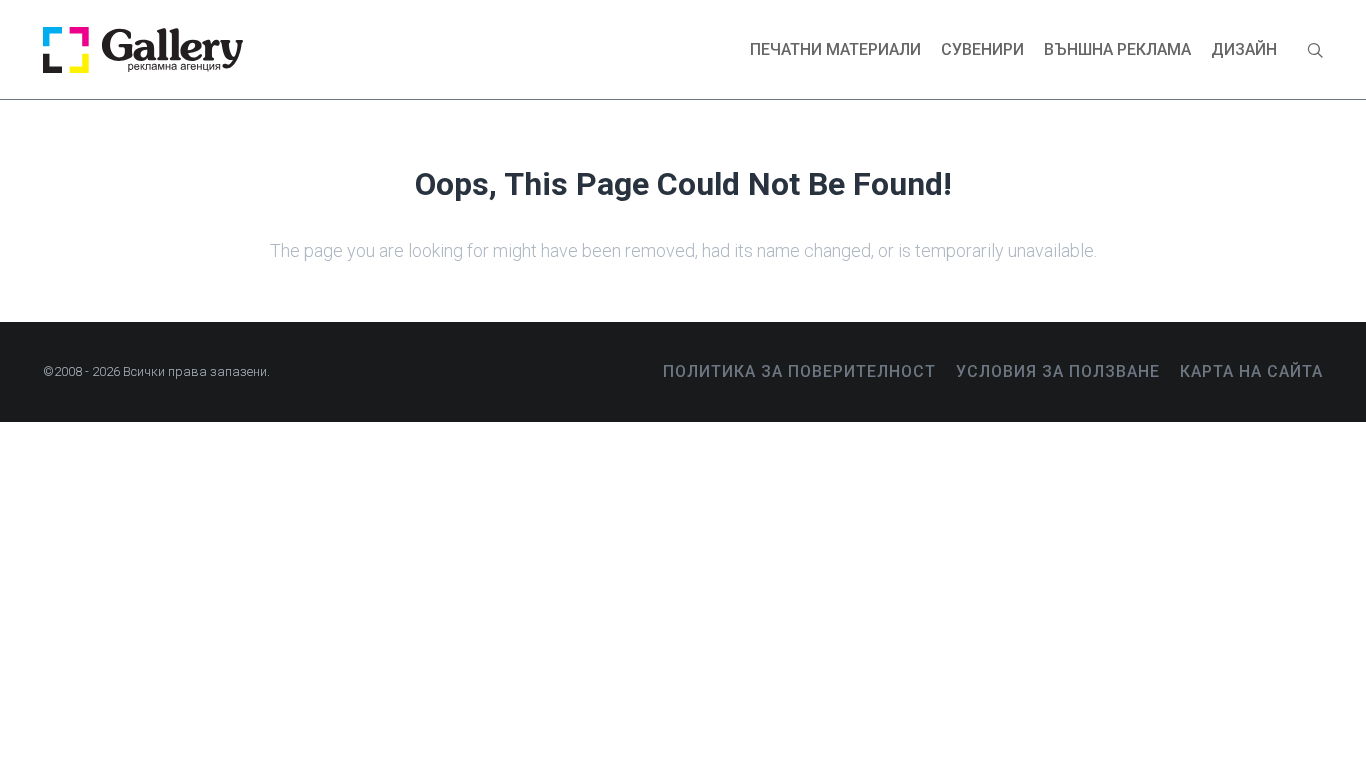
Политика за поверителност (799, 371)
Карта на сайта (1251, 371)
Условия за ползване (1058, 371)
